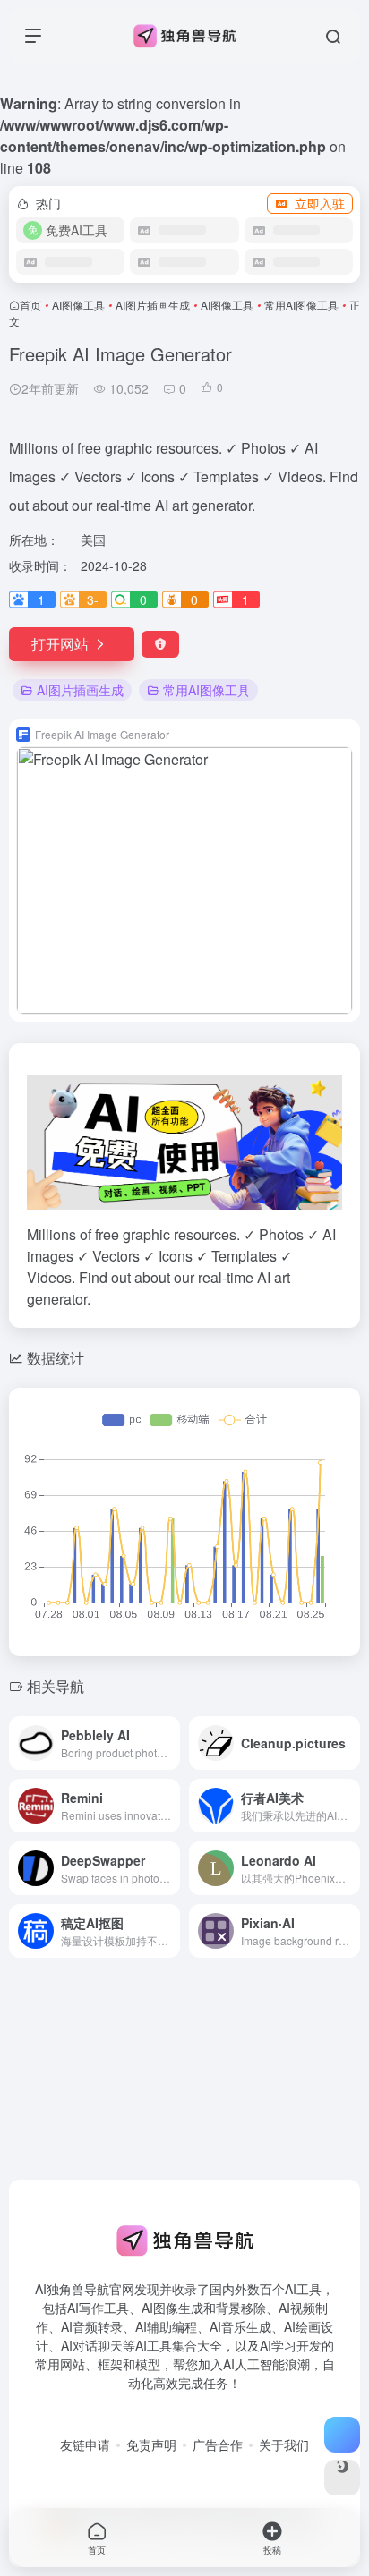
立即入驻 (320, 203)
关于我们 (284, 2444)
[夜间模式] (342, 2478)
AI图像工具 (78, 305)
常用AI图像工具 (301, 305)
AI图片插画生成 (153, 305)
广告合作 (218, 2444)
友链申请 (85, 2444)
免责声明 (151, 2444)
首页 (30, 305)
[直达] (170, 1743)
